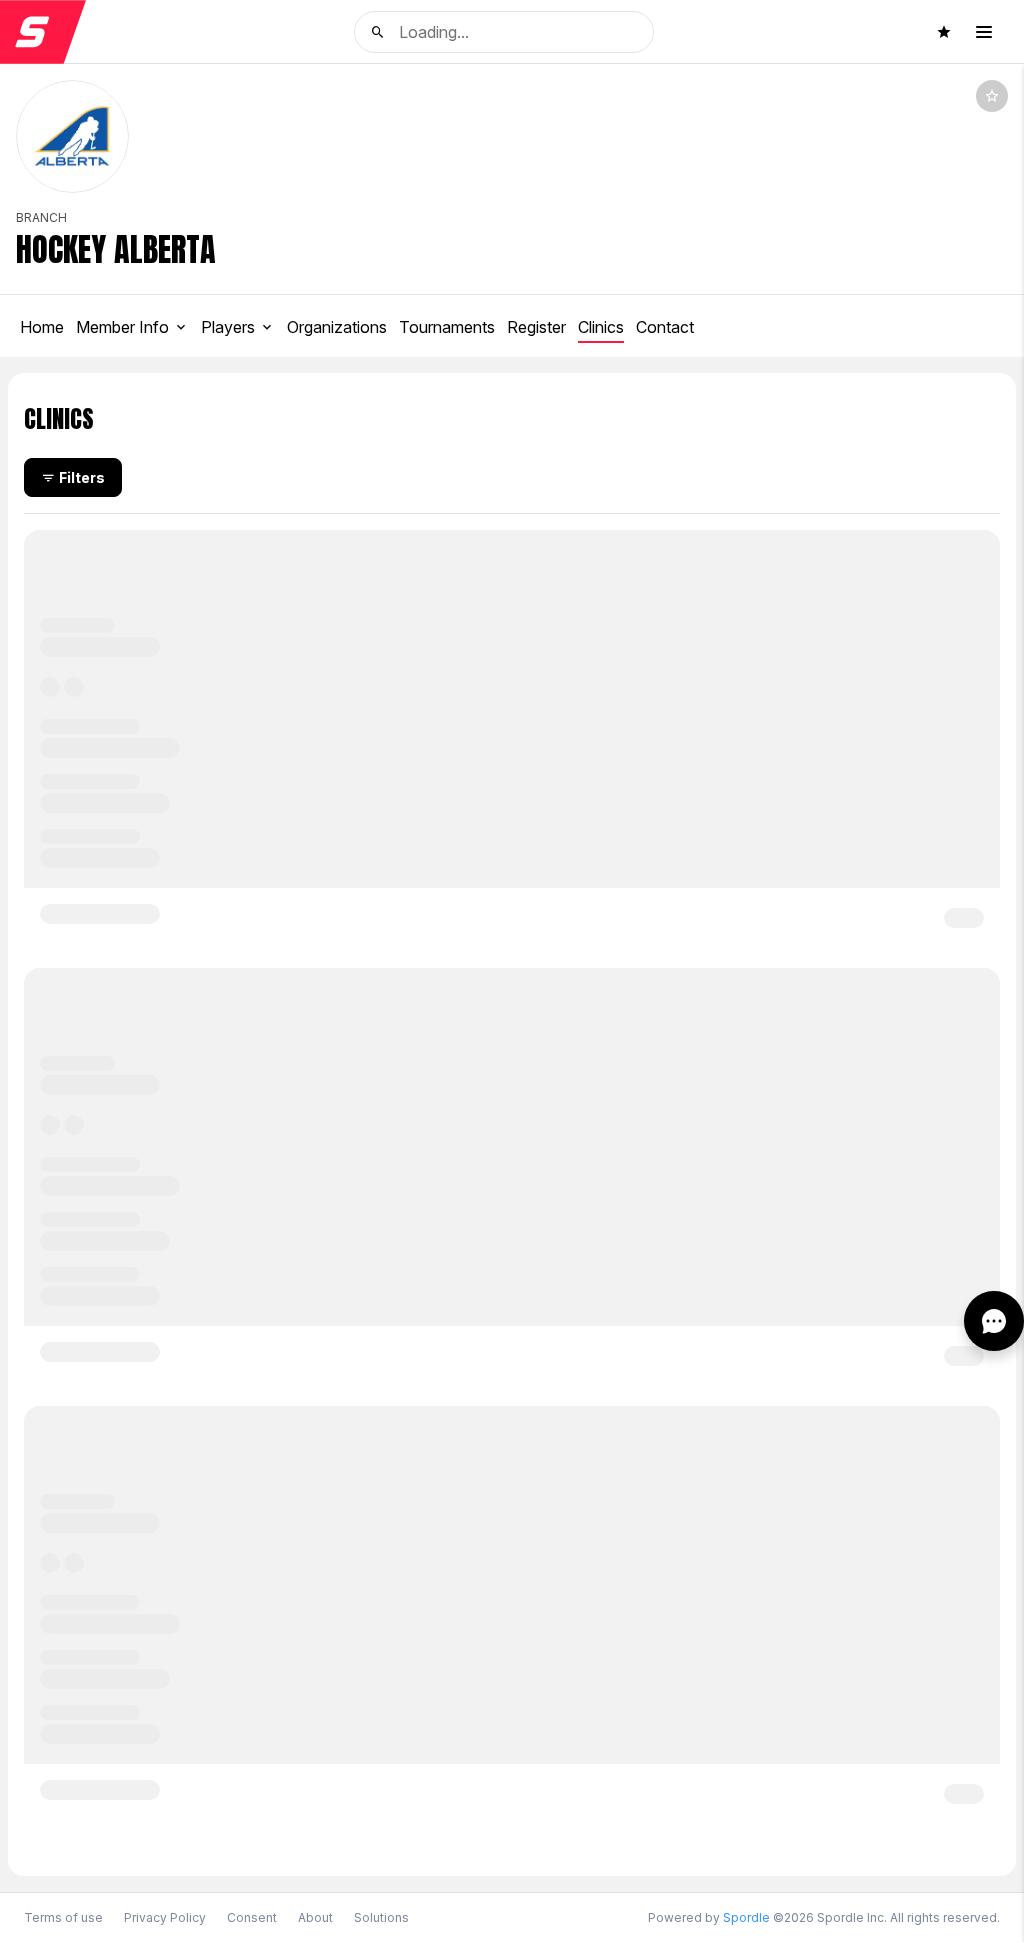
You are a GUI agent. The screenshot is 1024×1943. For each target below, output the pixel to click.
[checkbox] (992, 96)
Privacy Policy (165, 1917)
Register (536, 327)
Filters (82, 477)
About (315, 1917)
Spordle (746, 1917)
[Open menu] (984, 32)
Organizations (337, 327)
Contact (665, 327)
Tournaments (447, 327)
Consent (252, 1918)
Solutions (381, 1917)
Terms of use (63, 1917)
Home (42, 327)
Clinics (601, 327)
